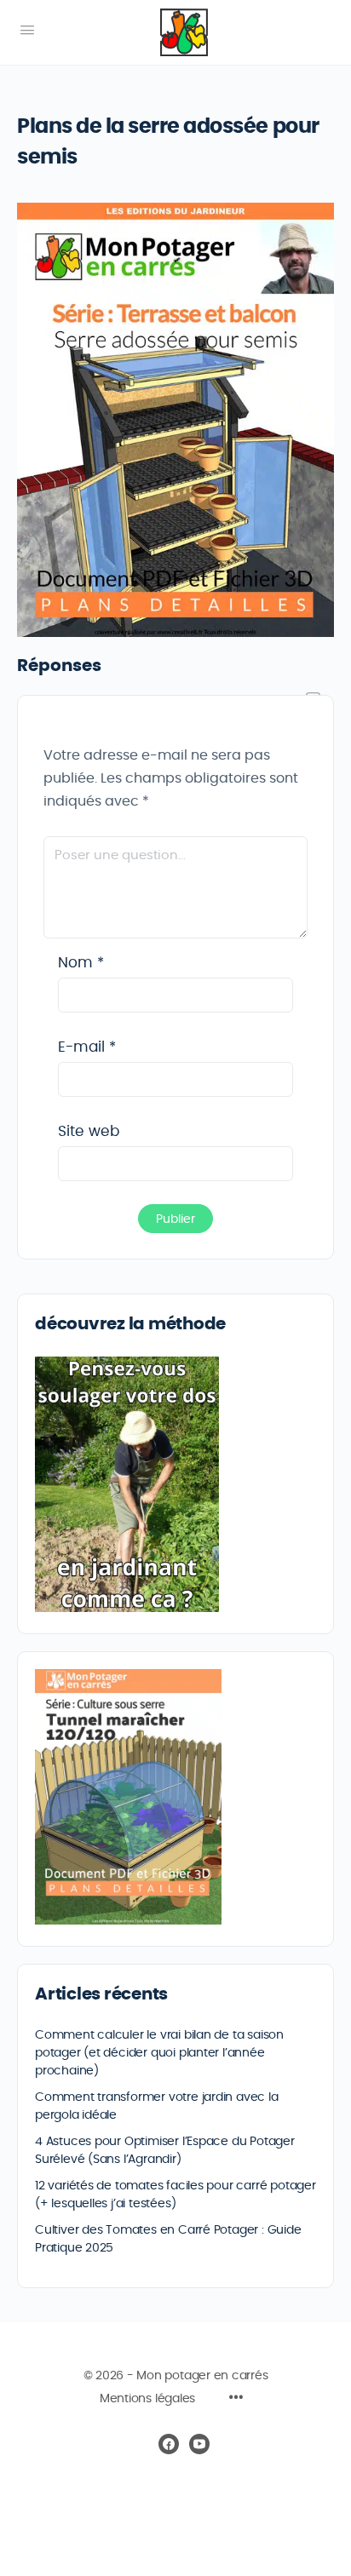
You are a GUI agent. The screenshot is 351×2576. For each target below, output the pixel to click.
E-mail (87, 1047)
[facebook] (169, 2444)
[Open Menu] (27, 31)
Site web (89, 1131)
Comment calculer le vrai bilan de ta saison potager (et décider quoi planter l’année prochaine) (159, 2053)
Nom (81, 963)
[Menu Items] (236, 2400)
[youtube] (199, 2444)
